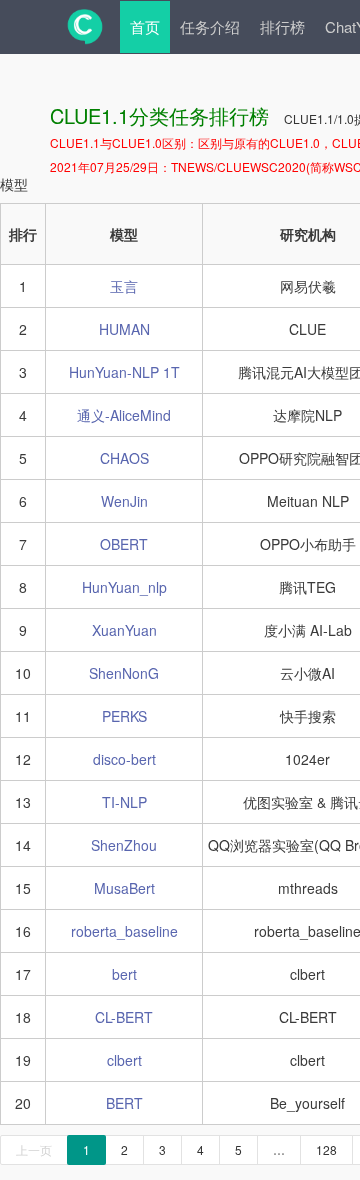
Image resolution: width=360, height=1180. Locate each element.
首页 (145, 26)
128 (326, 1149)
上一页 (34, 1149)
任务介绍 (210, 26)
